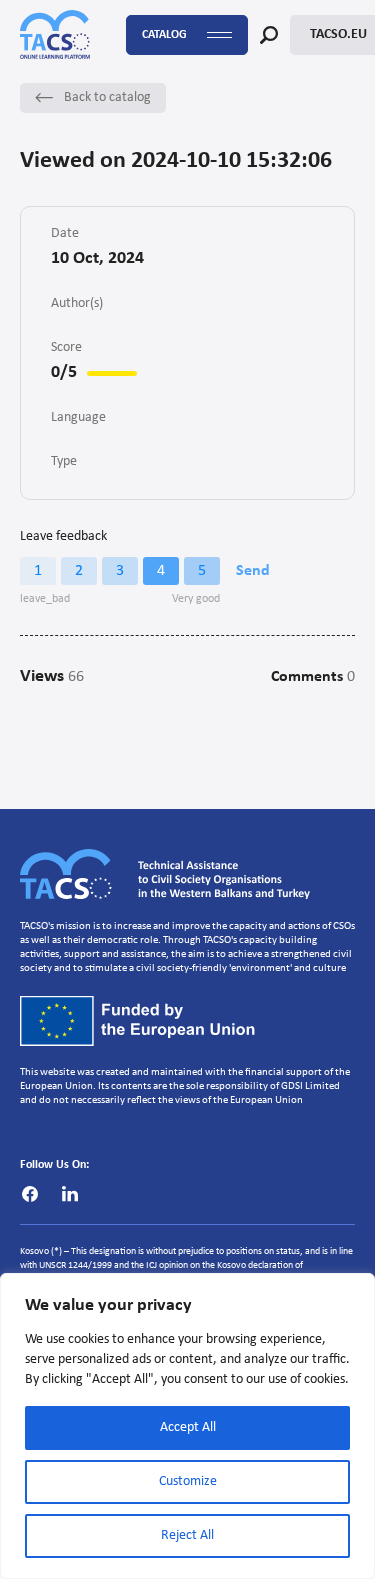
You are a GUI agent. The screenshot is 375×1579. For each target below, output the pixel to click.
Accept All (188, 1427)
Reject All (187, 1535)
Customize (188, 1481)
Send (253, 571)
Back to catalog (107, 97)
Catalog (164, 35)
